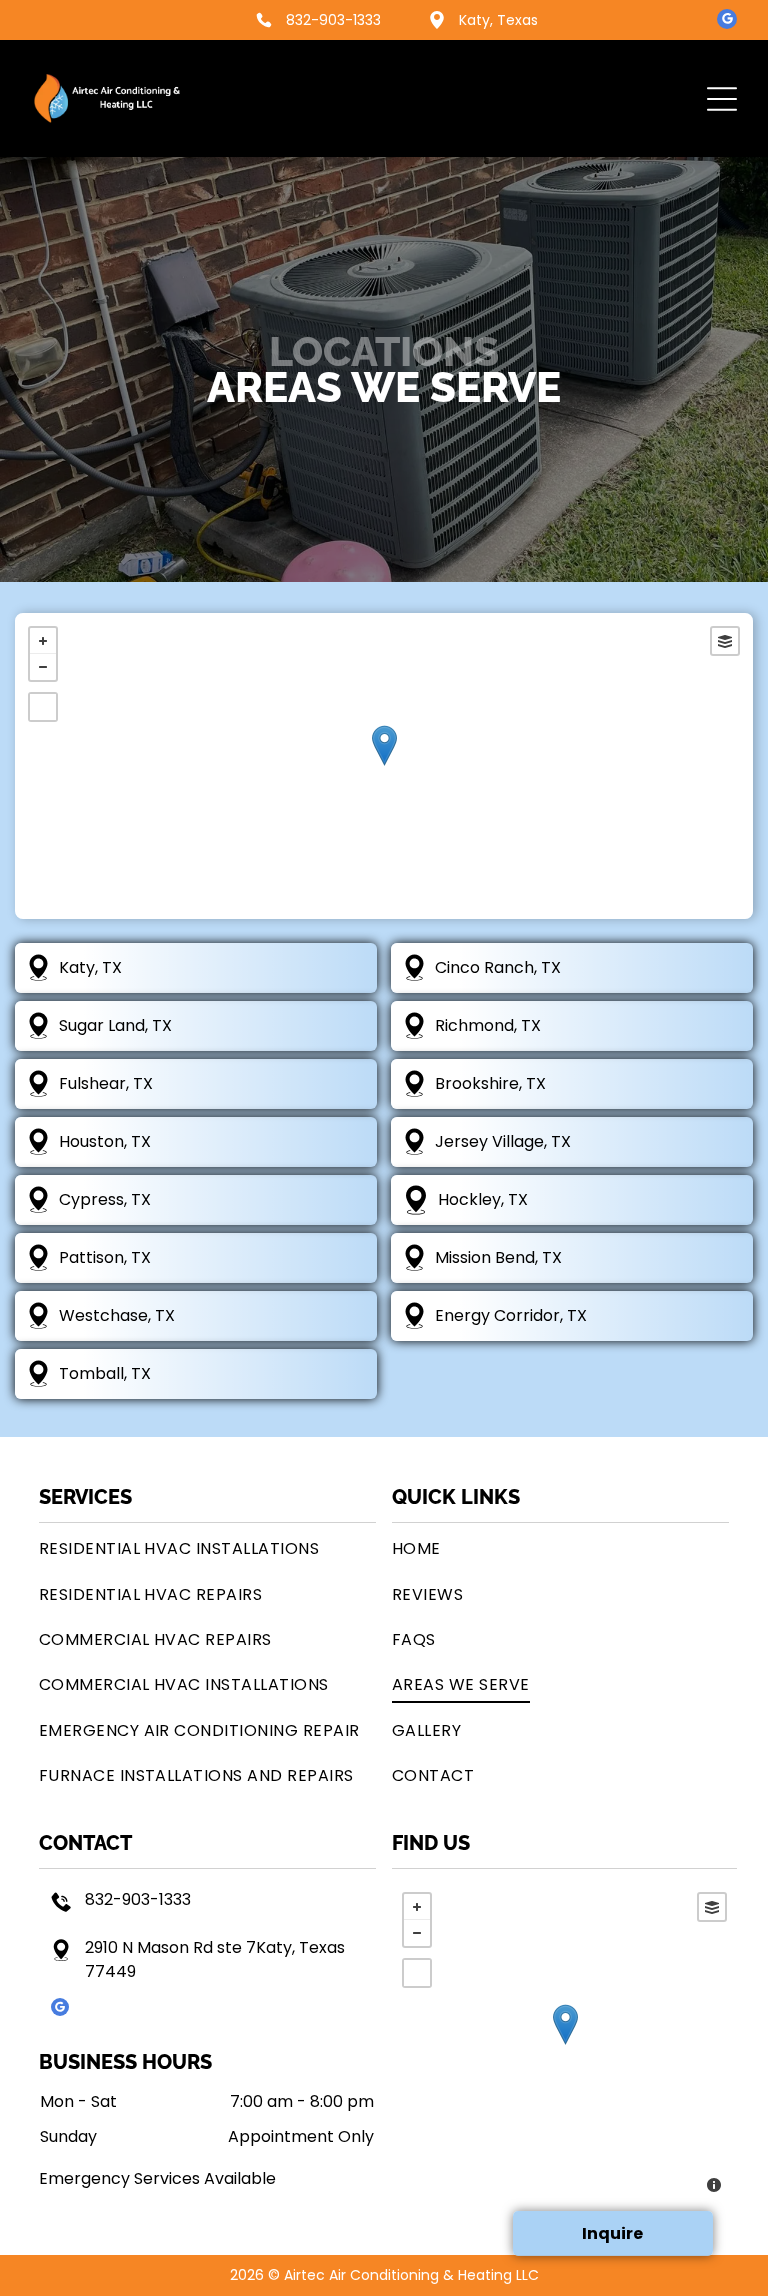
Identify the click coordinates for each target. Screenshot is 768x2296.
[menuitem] (207, 1548)
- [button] (43, 667)
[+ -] (383, 766)
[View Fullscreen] (43, 707)
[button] (722, 99)
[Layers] (725, 641)
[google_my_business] (727, 21)
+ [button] (43, 641)
